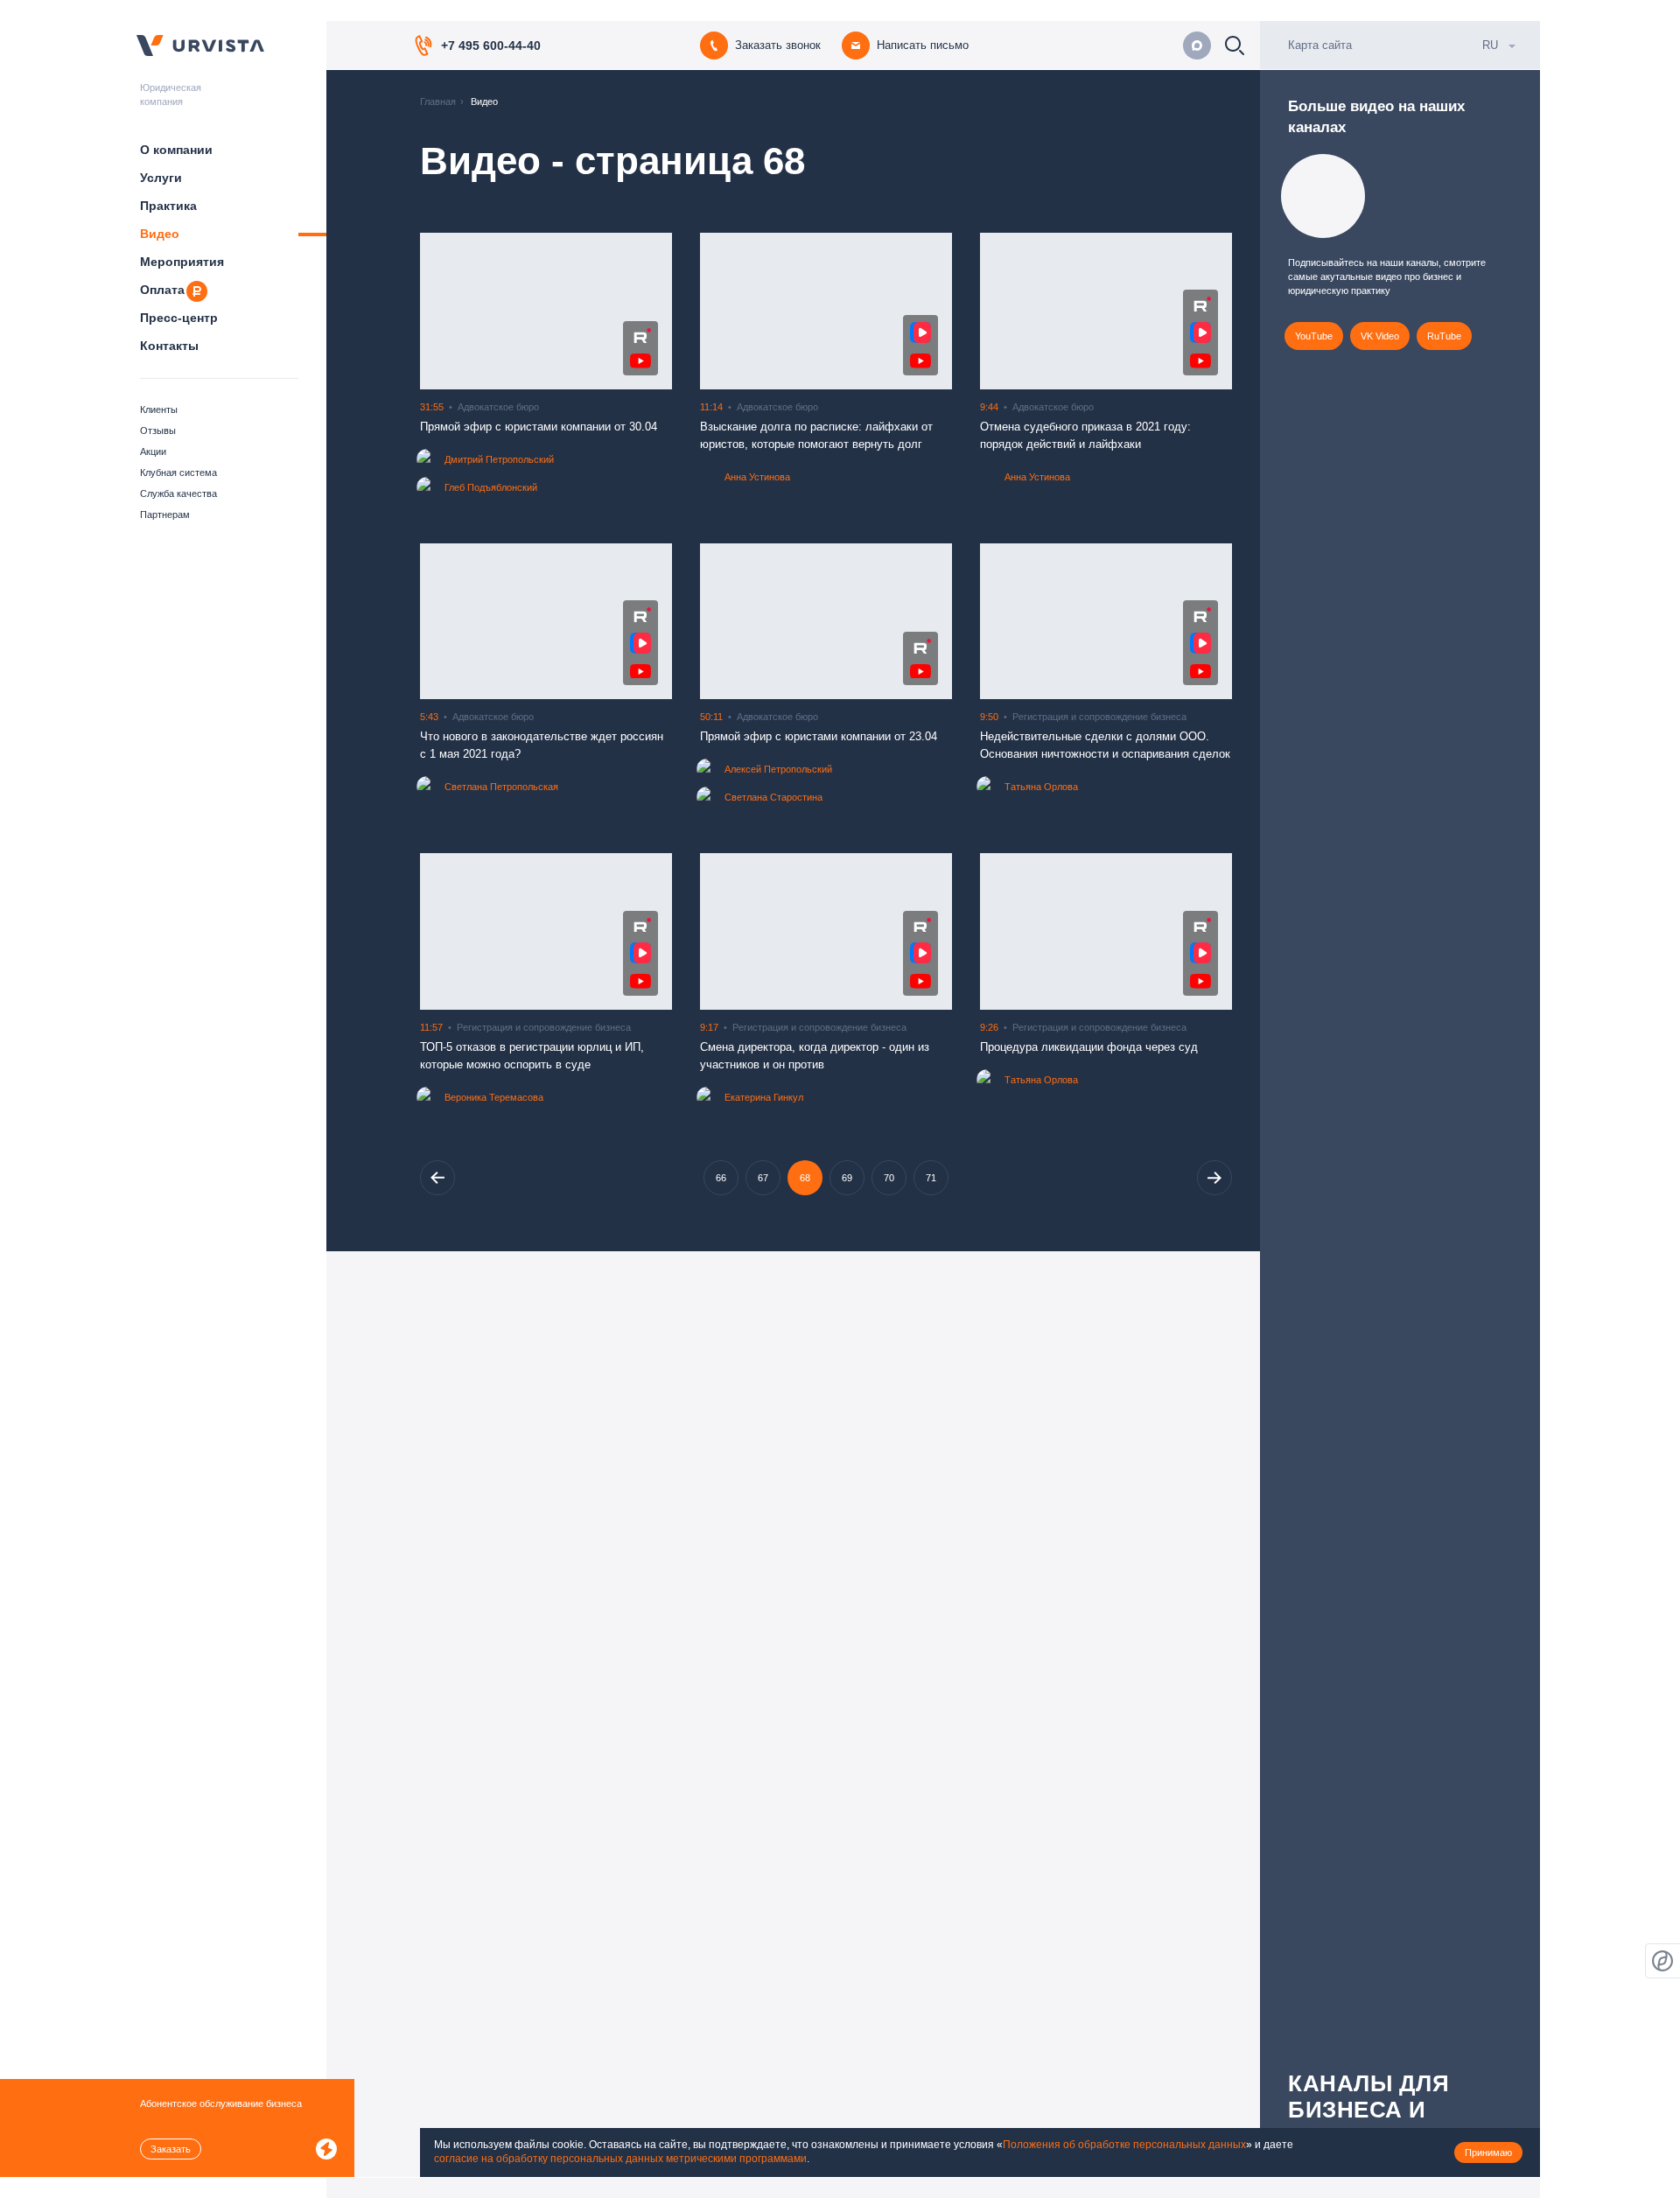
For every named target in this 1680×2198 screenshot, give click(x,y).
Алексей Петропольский (778, 769)
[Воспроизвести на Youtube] (640, 361)
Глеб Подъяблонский (491, 487)
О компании (176, 150)
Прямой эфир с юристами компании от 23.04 (819, 736)
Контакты (169, 346)
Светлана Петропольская (501, 787)
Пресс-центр (179, 318)
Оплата (162, 290)
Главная (438, 101)
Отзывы (158, 430)
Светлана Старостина (773, 797)
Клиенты (159, 409)
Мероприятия (182, 262)
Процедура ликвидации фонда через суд (1089, 1047)
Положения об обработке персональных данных (1124, 2145)
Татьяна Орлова (1041, 787)
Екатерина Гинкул (764, 1097)
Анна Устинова (757, 477)
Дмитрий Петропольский (499, 459)
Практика (168, 206)
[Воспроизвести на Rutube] (640, 336)
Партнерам (165, 514)
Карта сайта (1320, 45)
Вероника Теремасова (494, 1097)
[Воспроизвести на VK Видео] (920, 332)
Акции (153, 451)
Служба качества (178, 493)
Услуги (161, 178)
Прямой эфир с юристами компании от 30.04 (539, 427)
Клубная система (178, 472)
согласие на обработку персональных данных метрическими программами (620, 2159)
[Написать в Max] (1197, 45)
